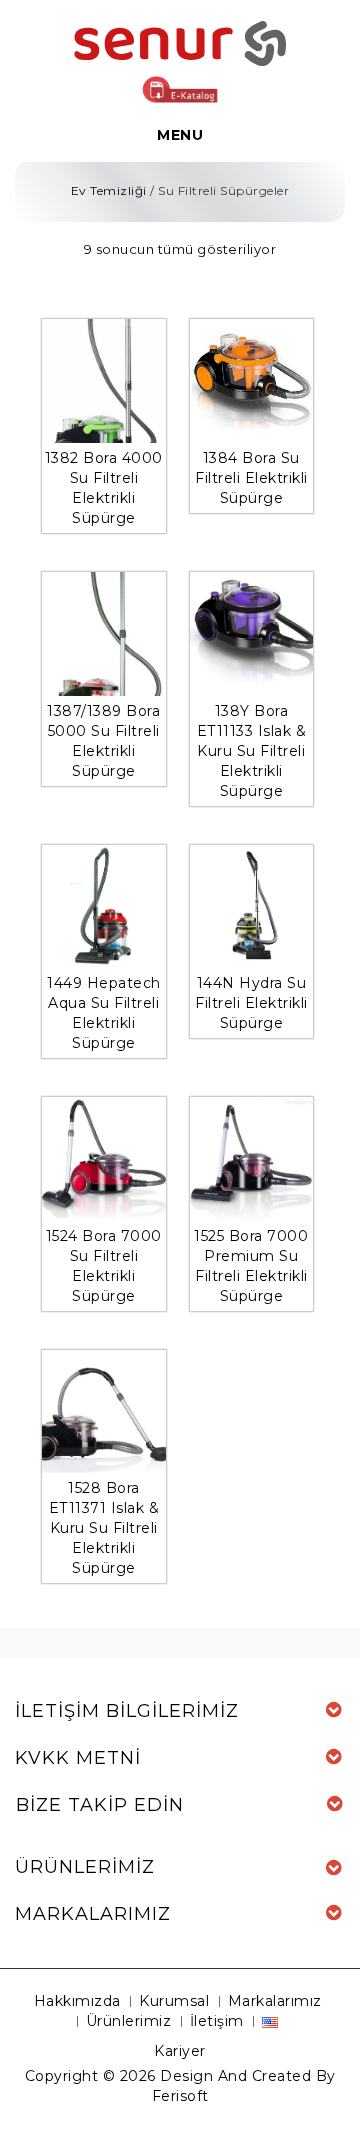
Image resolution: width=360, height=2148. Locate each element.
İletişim (217, 2021)
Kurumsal (174, 2001)
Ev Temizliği (109, 190)
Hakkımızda (77, 2001)
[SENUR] (179, 42)
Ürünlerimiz (129, 2021)
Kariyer (180, 2051)
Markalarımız (275, 2001)
